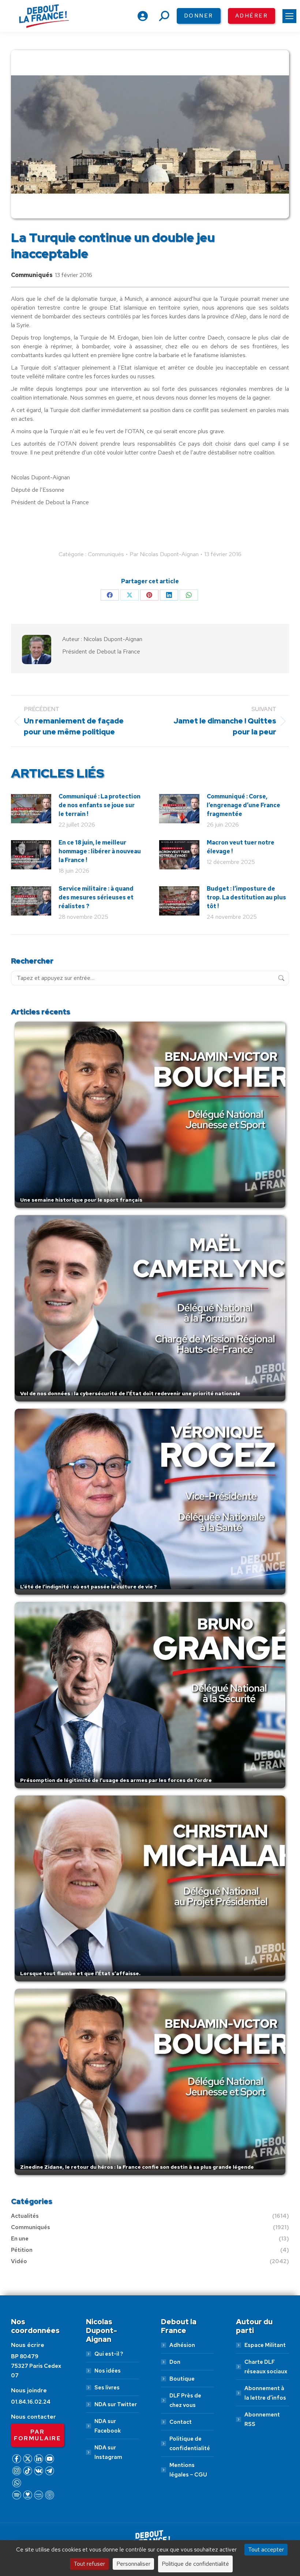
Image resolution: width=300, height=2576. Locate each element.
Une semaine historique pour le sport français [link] (81, 1200)
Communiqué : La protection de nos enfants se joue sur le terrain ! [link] (100, 805)
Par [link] (164, 554)
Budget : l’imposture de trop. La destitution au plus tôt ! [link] (246, 897)
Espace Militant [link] (265, 2345)
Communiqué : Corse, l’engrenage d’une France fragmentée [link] (243, 805)
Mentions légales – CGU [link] (188, 2470)
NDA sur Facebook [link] (108, 2426)
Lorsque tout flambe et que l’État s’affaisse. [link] (80, 1973)
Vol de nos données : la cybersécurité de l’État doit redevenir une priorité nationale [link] (130, 1393)
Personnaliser (133, 2564)
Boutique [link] (182, 2379)
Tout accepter (266, 2549)
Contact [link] (181, 2422)
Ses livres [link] (107, 2388)
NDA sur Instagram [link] (108, 2452)
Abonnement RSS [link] (262, 2419)
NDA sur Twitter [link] (116, 2404)
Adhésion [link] (182, 2345)
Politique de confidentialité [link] (190, 2444)
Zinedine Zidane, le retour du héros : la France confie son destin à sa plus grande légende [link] (137, 2167)
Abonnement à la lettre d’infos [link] (265, 2393)
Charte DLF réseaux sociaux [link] (266, 2367)
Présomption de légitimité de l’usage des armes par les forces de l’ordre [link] (116, 1780)
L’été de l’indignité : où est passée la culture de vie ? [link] (89, 1587)
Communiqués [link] (32, 275)
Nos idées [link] (108, 2371)
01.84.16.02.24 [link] (31, 2402)
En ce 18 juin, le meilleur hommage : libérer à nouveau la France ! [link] (100, 851)
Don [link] (175, 2362)
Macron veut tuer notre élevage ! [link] (241, 847)
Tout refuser (89, 2564)
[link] (289, 16)
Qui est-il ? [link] (109, 2354)
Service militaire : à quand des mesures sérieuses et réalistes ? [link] (96, 897)
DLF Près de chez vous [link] (185, 2400)
